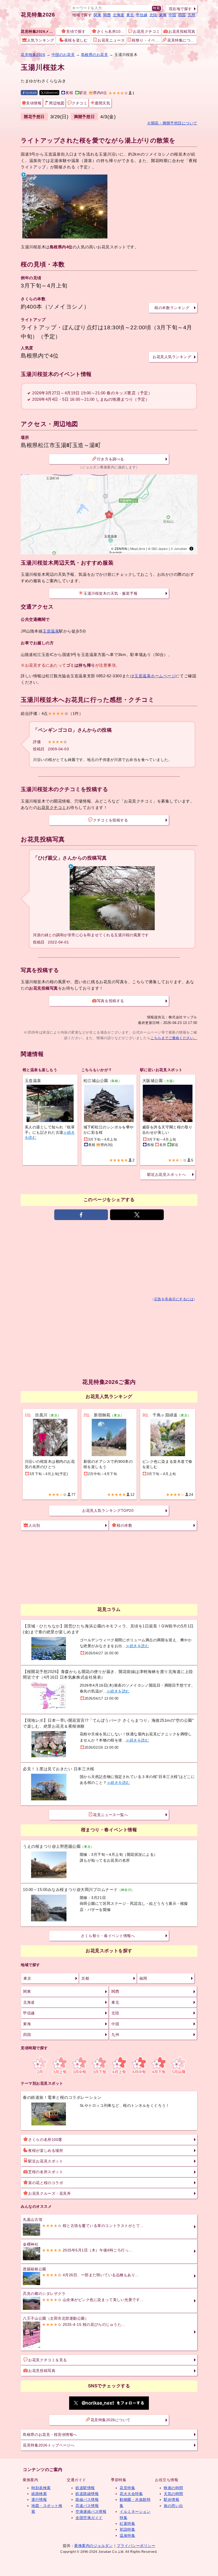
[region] (109, 515)
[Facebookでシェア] (81, 1215)
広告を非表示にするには (174, 1299)
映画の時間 (173, 2488)
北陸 (153, 15)
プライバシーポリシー (136, 2546)
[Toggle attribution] (191, 549)
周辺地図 (57, 103)
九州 (192, 15)
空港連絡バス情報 (91, 2512)
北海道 (119, 15)
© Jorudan (179, 548)
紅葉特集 (127, 2524)
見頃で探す (76, 31)
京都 (85, 1978)
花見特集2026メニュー (38, 31)
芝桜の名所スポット (46, 2172)
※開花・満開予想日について (172, 123)
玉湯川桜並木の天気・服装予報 (110, 593)
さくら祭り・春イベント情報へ (108, 1936)
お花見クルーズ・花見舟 (49, 2193)
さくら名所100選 (111, 31)
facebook (31, 93)
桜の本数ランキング (172, 308)
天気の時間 (173, 2494)
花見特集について (182, 40)
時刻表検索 (41, 2488)
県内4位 (100, 93)
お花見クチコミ (146, 31)
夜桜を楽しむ (76, 40)
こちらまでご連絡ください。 (174, 1038)
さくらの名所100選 (45, 2140)
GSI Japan (160, 548)
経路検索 (39, 2494)
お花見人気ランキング (172, 357)
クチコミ (79, 103)
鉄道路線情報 (87, 2494)
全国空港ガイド (89, 2518)
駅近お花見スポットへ (167, 1174)
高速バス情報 (87, 2506)
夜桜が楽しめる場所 (46, 2150)
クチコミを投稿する (110, 820)
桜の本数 (124, 1525)
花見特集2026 (38, 15)
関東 (97, 15)
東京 (27, 1978)
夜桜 (69, 93)
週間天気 (102, 103)
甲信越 (142, 15)
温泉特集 (127, 2536)
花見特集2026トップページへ (49, 2445)
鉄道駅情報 (85, 2488)
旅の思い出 (173, 2506)
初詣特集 (127, 2529)
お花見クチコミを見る (47, 2360)
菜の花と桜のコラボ (46, 2183)
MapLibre (138, 548)
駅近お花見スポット (46, 2161)
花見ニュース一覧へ (110, 1815)
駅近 (83, 93)
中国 (172, 15)
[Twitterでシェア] (137, 1215)
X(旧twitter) (51, 93)
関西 (107, 15)
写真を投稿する (111, 1001)
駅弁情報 (171, 2500)
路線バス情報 (87, 2500)
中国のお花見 (63, 55)
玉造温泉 (51, 631)
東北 (130, 15)
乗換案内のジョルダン (93, 2546)
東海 (163, 15)
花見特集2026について (111, 2420)
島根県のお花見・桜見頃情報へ (50, 2435)
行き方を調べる (111, 459)
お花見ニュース (111, 40)
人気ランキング (41, 40)
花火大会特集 (131, 2494)
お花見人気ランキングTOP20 (108, 1510)
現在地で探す (180, 9)
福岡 (143, 1978)
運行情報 (39, 2500)
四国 (182, 15)
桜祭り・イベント (146, 40)
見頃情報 (34, 103)
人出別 (34, 1525)
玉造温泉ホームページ (155, 676)
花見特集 (127, 2488)
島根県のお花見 (95, 55)
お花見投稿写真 (182, 31)
